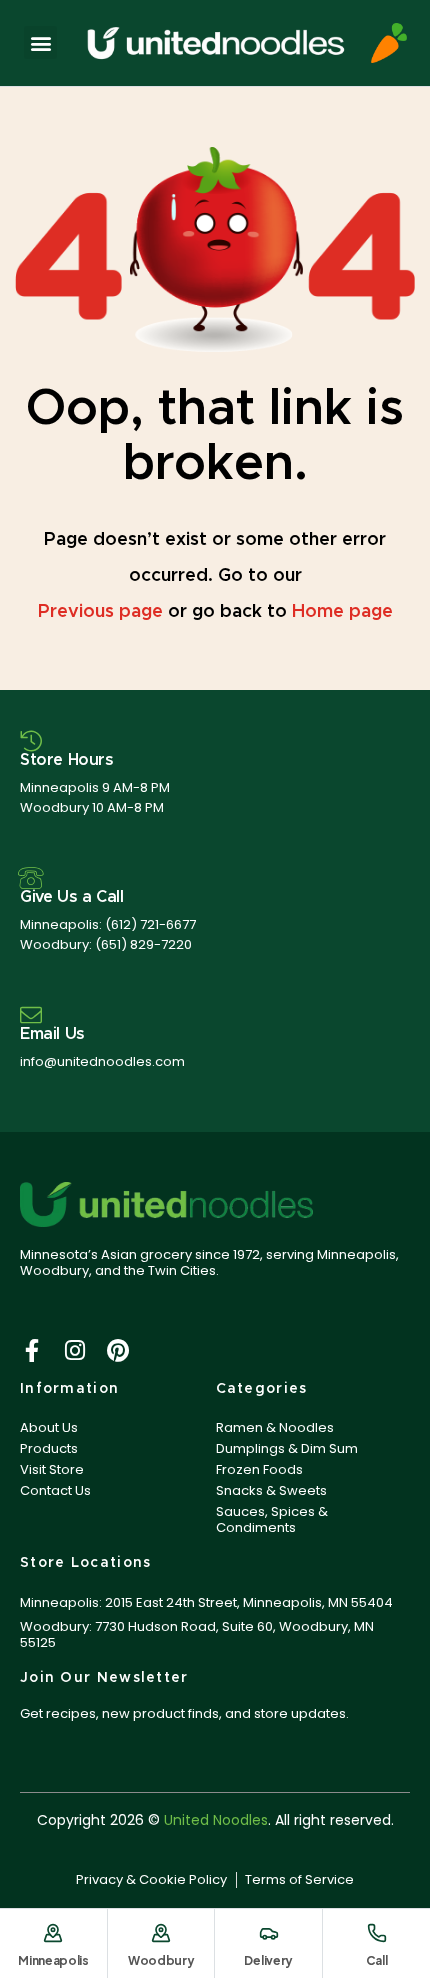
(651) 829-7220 (143, 944)
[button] (40, 42)
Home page (342, 612)
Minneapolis (53, 1960)
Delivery (268, 1960)
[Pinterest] (117, 1350)
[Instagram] (74, 1350)
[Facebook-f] (31, 1350)
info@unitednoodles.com (102, 1061)
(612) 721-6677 (150, 924)
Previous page (100, 612)
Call (377, 1960)
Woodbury (161, 1960)
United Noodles (216, 1820)
